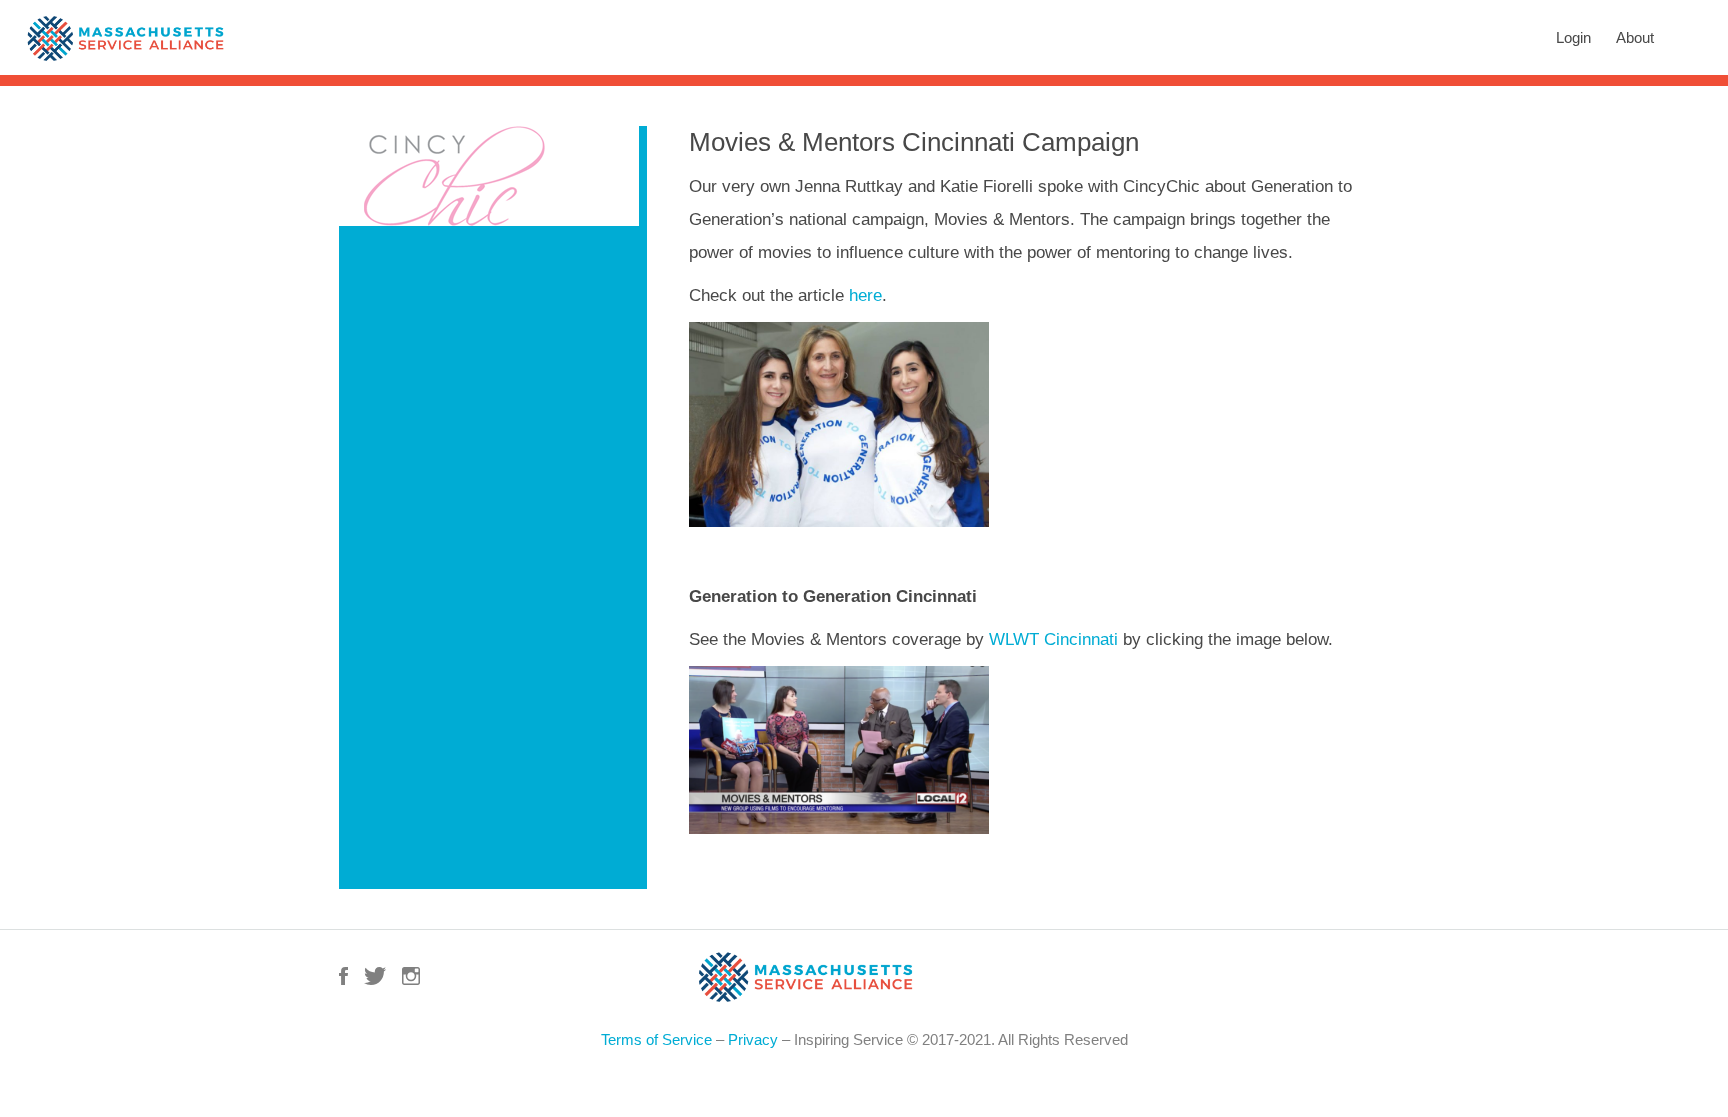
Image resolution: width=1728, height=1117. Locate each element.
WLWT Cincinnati (1053, 639)
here (865, 295)
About (1635, 37)
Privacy (753, 1039)
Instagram (411, 976)
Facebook (343, 976)
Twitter (375, 976)
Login (1573, 37)
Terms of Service (656, 1039)
